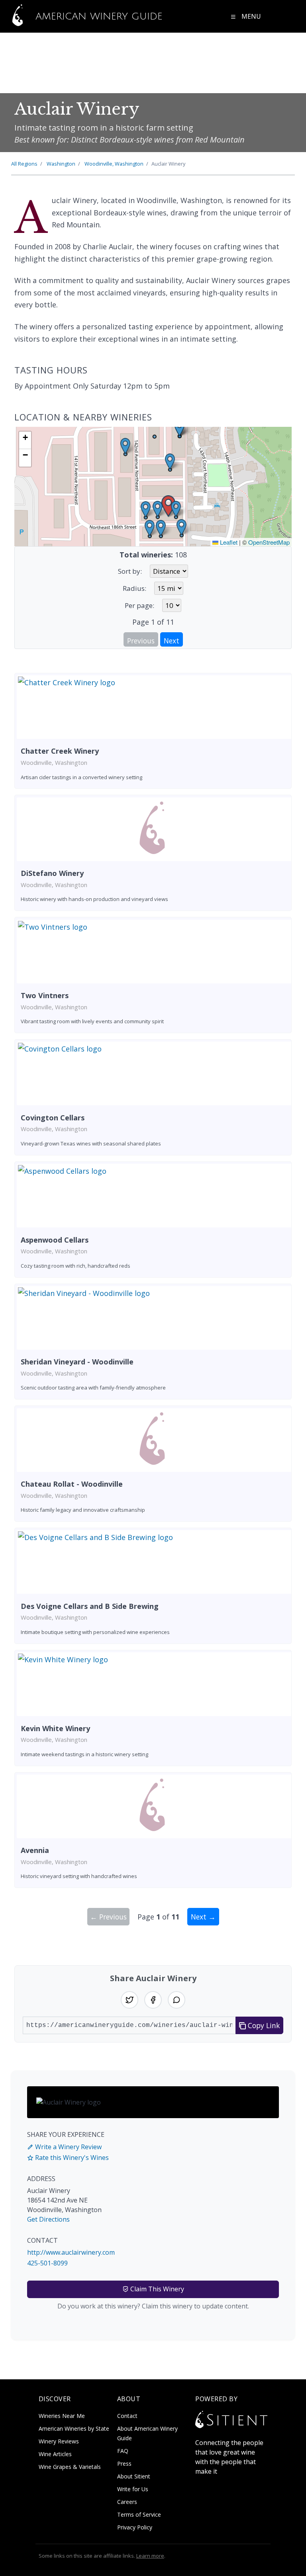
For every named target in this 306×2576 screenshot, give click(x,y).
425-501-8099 (47, 2263)
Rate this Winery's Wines (71, 2158)
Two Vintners (45, 995)
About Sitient (134, 2476)
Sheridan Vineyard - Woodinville (77, 1362)
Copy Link (263, 2025)
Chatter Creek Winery (60, 751)
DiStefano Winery (52, 873)
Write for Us (133, 2489)
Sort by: (130, 571)
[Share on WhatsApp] (177, 2000)
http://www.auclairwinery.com (71, 2252)
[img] (153, 487)
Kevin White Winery (55, 1728)
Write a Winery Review (68, 2147)
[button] (168, 506)
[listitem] (153, 731)
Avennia (35, 1850)
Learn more (150, 2556)
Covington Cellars (53, 1118)
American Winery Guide (97, 16)
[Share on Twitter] (129, 2000)
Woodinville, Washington (114, 164)
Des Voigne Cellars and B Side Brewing (90, 1606)
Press (124, 2464)
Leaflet (228, 542)
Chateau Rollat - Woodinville (72, 1484)
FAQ (123, 2451)
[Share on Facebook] (153, 2000)
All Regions (24, 164)
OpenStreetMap (269, 542)
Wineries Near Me (62, 2416)
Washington (61, 164)
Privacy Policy (135, 2527)
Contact (127, 2416)
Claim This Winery (156, 2289)
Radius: (134, 588)
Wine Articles (55, 2454)
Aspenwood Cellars (55, 1240)
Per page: (139, 605)
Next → (203, 1917)
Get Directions (48, 2219)
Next (172, 641)
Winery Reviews (59, 2441)
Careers (127, 2502)
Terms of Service (139, 2514)
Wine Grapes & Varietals (70, 2467)
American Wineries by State (74, 2428)
